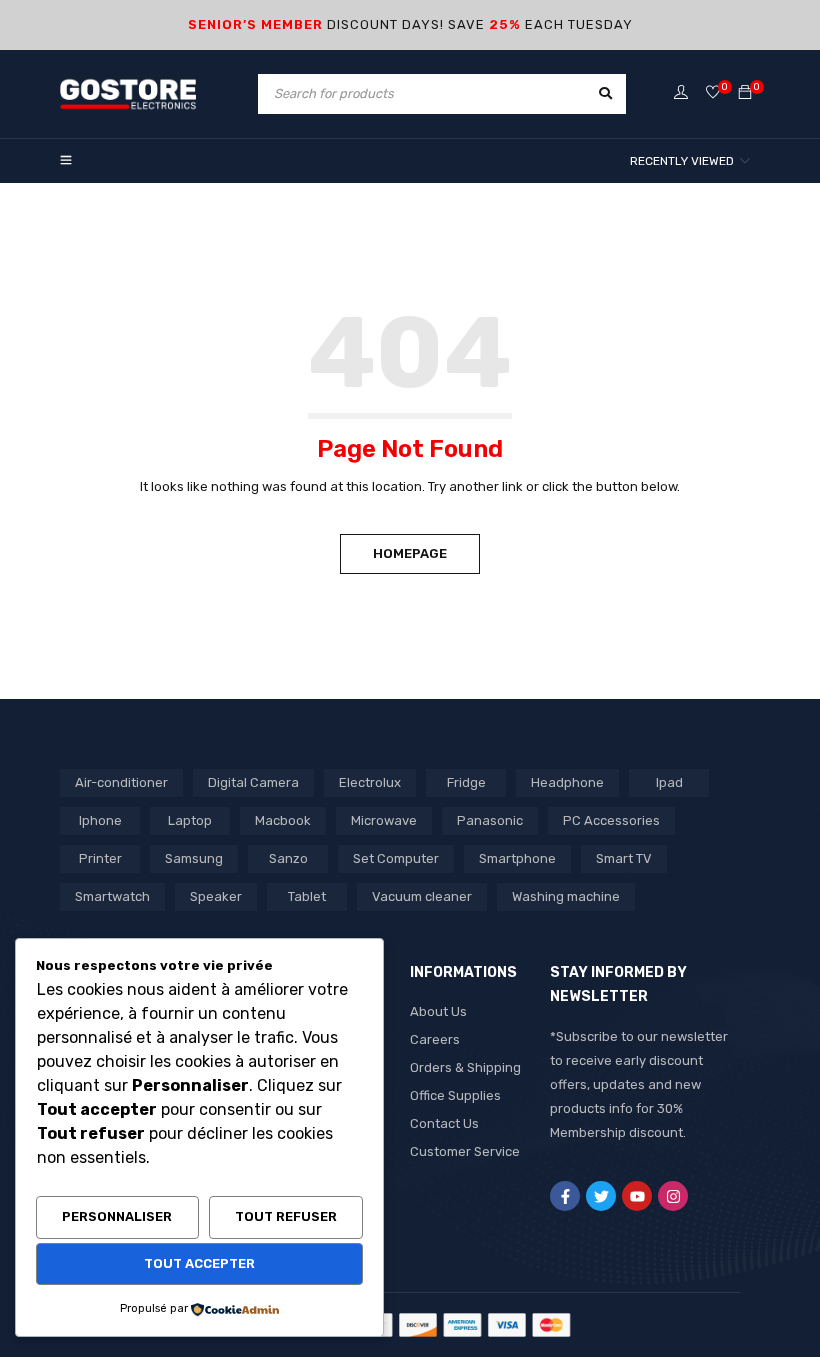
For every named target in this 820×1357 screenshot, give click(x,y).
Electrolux (370, 782)
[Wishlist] (713, 93)
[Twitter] (601, 1196)
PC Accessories (611, 820)
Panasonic (490, 820)
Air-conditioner (121, 782)
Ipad (669, 782)
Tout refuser (286, 1216)
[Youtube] (637, 1196)
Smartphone (517, 858)
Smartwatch (112, 896)
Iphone (100, 820)
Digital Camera (253, 782)
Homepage (410, 553)
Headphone (567, 782)
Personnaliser (117, 1216)
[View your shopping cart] (745, 93)
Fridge (466, 782)
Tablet (307, 896)
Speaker (216, 896)
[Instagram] (673, 1196)
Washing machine (566, 896)
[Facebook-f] (565, 1196)
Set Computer (396, 858)
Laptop (190, 820)
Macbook (283, 820)
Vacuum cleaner (422, 896)
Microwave (384, 820)
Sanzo (288, 858)
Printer (100, 858)
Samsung (194, 858)
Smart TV (624, 858)
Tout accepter (199, 1263)
